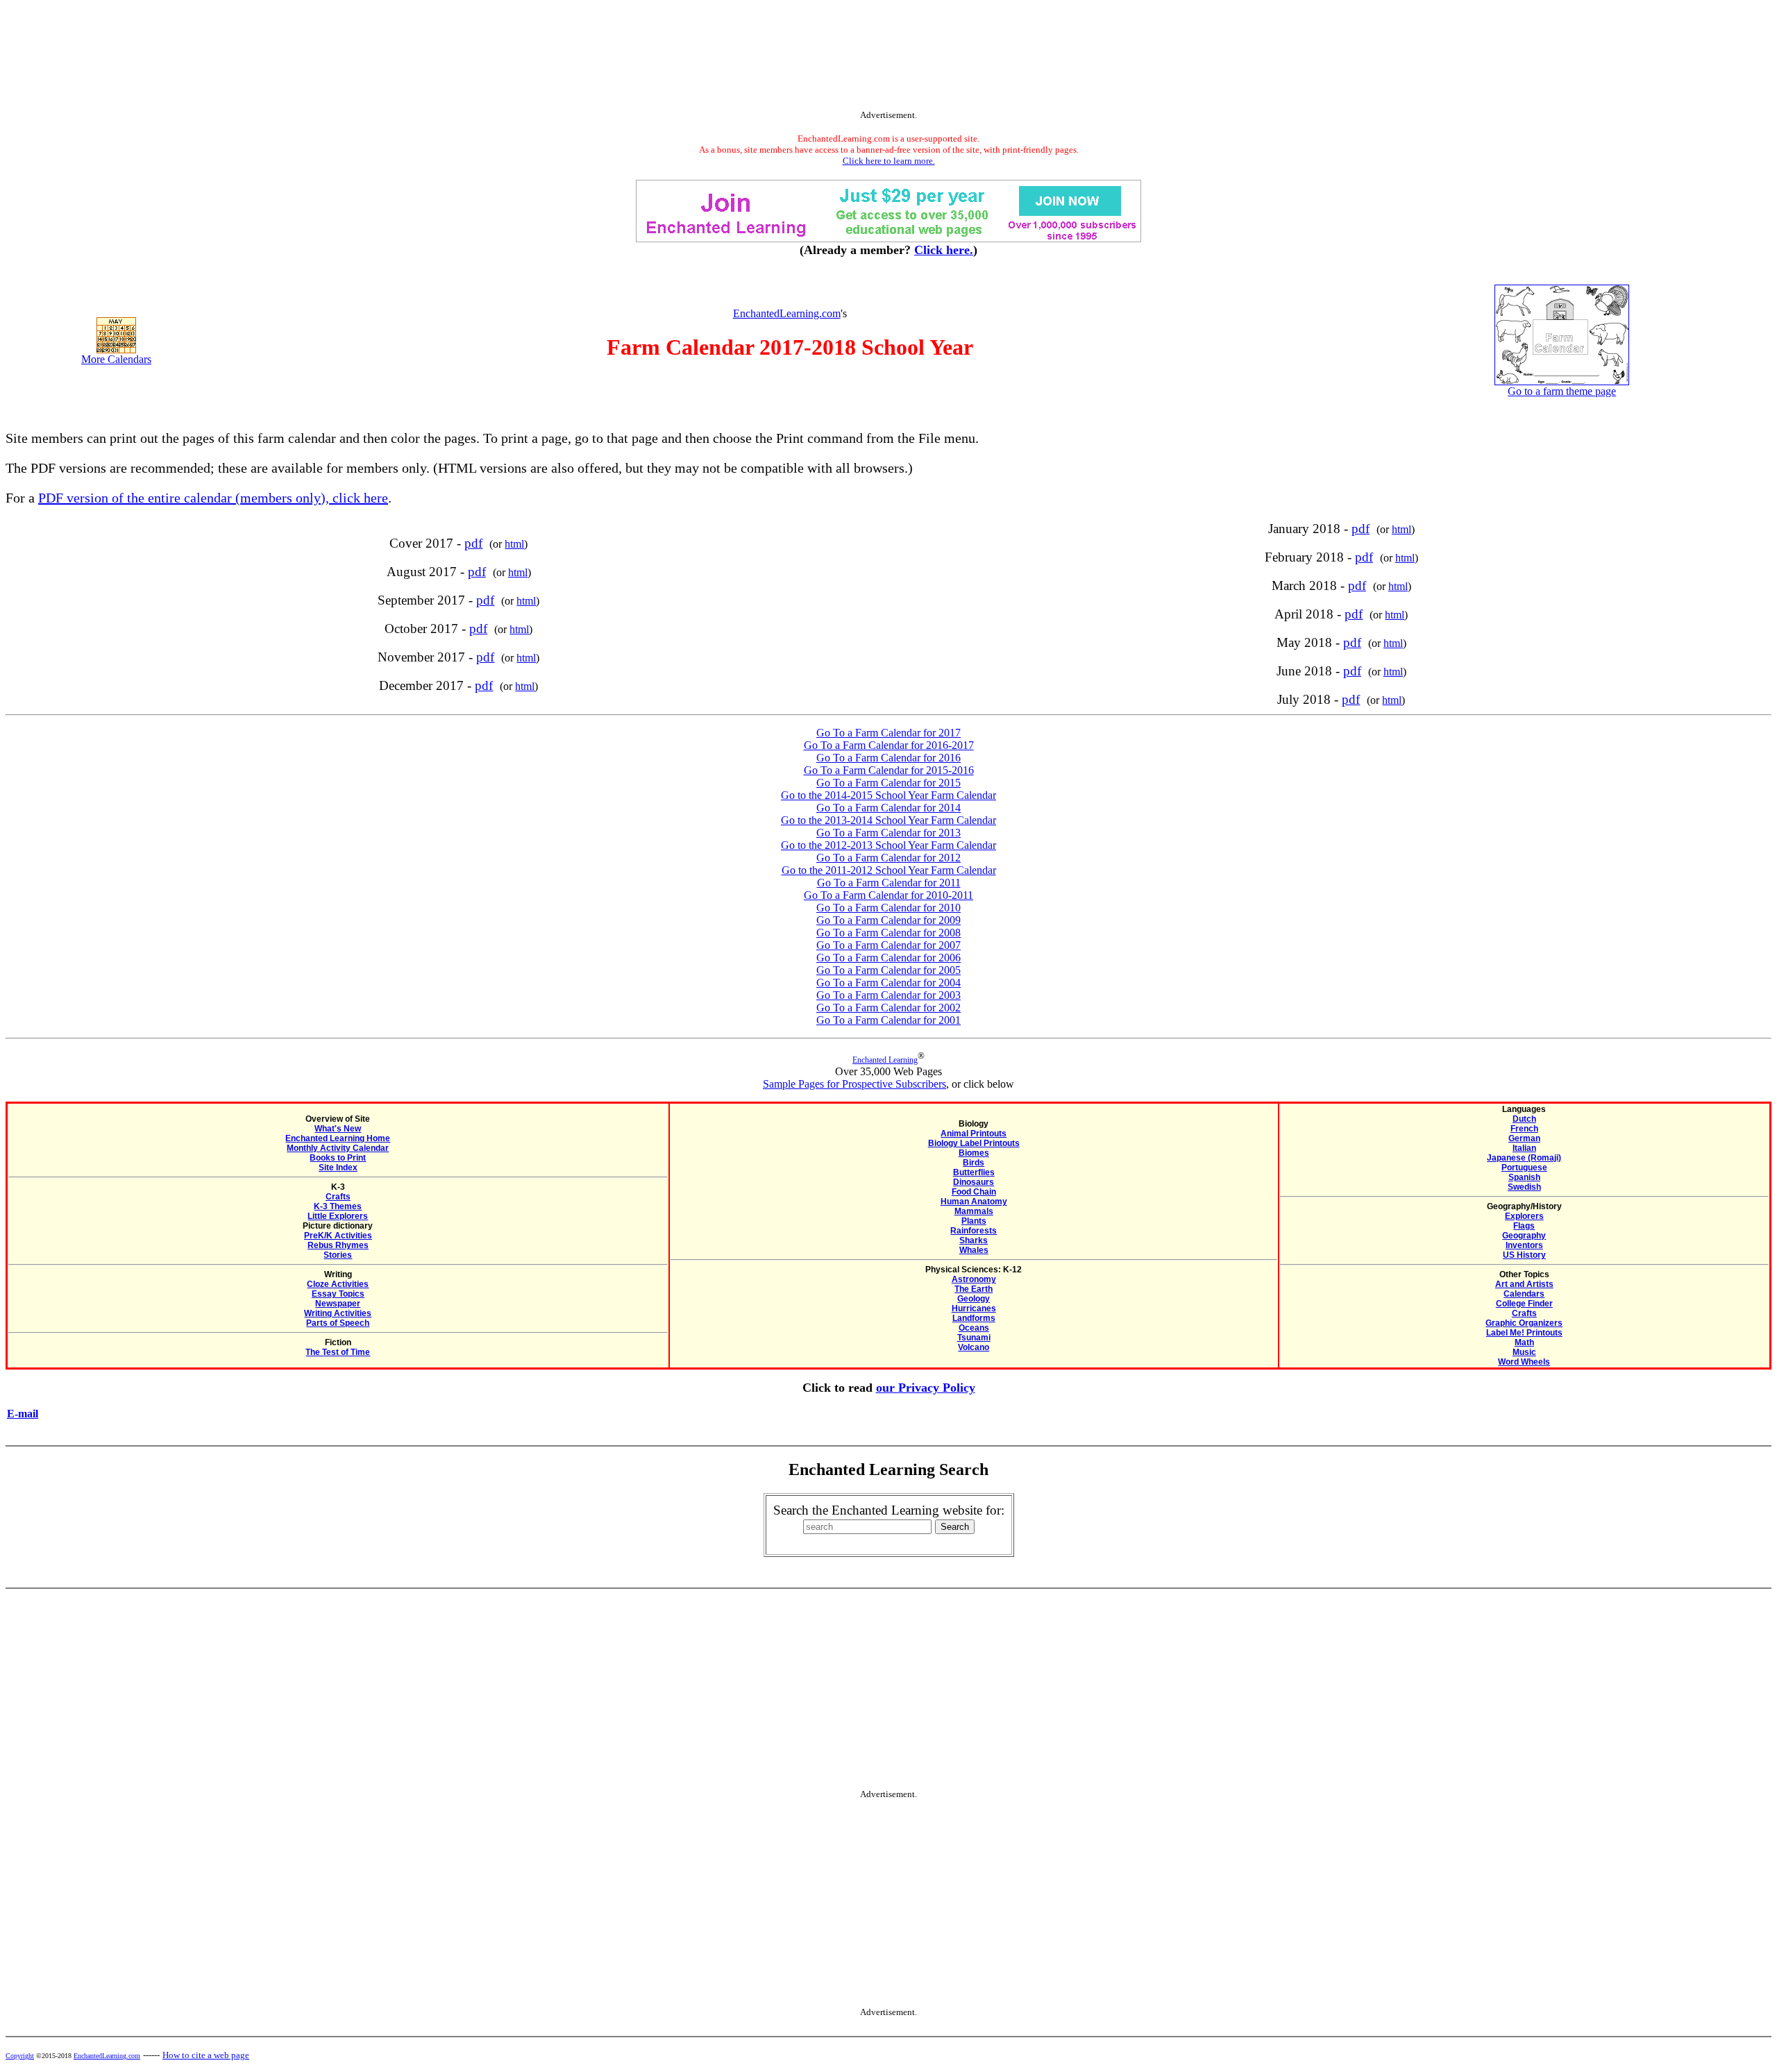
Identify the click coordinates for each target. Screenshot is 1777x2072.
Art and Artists (1524, 1284)
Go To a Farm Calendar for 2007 (888, 945)
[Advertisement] (888, 58)
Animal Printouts (974, 1134)
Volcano (974, 1347)
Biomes (974, 1153)
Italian (1524, 1148)
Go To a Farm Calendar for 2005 (888, 970)
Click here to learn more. (889, 161)
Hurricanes (974, 1308)
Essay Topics (338, 1294)
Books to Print (338, 1158)
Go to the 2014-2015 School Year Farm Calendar (888, 795)
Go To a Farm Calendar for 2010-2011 (888, 895)
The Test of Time (338, 1352)
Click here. (944, 250)
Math (1524, 1342)
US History (1524, 1255)
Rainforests (974, 1231)
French (1524, 1129)
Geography (1524, 1236)
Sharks (974, 1240)
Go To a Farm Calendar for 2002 (888, 1008)
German (1524, 1138)
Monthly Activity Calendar (338, 1148)
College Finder (1524, 1304)
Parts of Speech (338, 1323)
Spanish (1524, 1177)
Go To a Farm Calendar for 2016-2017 (889, 745)
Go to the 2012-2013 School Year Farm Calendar (888, 845)
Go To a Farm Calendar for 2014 (888, 808)
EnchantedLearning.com (787, 313)
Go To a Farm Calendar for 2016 (888, 758)
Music (1524, 1352)
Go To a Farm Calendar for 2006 (888, 958)
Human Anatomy (974, 1202)
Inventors (1524, 1245)
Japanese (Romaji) (1524, 1158)
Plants (974, 1221)
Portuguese (1524, 1168)
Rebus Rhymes (338, 1245)
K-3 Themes (338, 1206)
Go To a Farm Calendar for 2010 (888, 908)
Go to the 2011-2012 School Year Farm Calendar (889, 870)
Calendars (1524, 1294)
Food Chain (974, 1192)
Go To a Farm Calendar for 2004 (888, 983)
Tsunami (974, 1338)
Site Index (338, 1168)
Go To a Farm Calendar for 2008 (888, 933)
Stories (338, 1255)
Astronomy (974, 1279)
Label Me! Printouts (1524, 1333)
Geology (974, 1299)
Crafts (338, 1197)
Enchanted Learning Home (338, 1138)
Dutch (1524, 1119)
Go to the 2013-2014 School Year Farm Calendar (888, 820)
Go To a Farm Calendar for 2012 (888, 858)
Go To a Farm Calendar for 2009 (888, 920)
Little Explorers (338, 1216)
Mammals (974, 1211)
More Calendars (116, 359)
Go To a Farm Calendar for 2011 (889, 883)
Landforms (974, 1318)
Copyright (20, 2056)
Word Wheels (1524, 1362)
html (514, 544)
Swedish (1524, 1187)
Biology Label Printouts (974, 1143)
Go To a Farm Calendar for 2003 (888, 995)
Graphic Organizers (1524, 1323)
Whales (974, 1250)
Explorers (1524, 1216)
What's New (338, 1129)
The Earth (974, 1289)
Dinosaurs (974, 1182)
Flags (1524, 1226)
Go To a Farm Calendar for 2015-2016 (889, 770)
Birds (974, 1163)
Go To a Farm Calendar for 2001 (888, 1020)
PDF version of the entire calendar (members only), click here (213, 498)
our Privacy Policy (926, 1388)
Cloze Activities (338, 1284)
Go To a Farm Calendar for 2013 (888, 833)
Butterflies (974, 1172)
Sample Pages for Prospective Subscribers (854, 1084)
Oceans (974, 1328)
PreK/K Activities (338, 1236)
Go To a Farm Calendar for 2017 (888, 733)
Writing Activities (338, 1313)
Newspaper (338, 1304)
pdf (473, 543)
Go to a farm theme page (1562, 391)
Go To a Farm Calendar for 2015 (888, 783)
